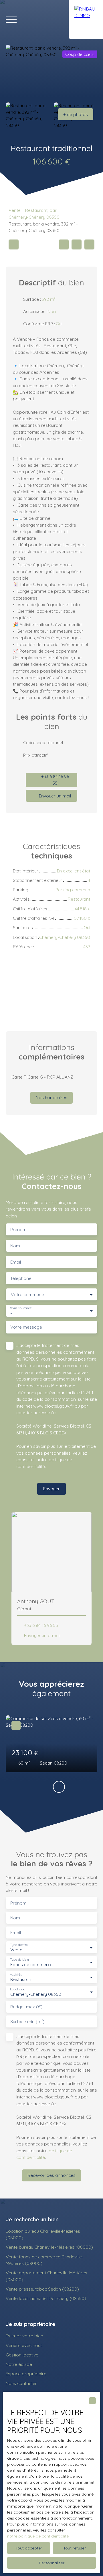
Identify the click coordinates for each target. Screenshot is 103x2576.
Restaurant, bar (41, 210)
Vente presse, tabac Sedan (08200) (42, 2289)
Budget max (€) (26, 2007)
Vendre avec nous (24, 2345)
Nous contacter (21, 2383)
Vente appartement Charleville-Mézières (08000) (46, 2276)
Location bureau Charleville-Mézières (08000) (43, 2234)
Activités (16, 1975)
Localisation (19, 1989)
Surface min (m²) (27, 2022)
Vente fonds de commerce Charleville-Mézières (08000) (45, 2260)
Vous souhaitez (21, 1308)
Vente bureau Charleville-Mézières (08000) (49, 2247)
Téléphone (21, 1278)
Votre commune (27, 1295)
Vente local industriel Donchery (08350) (46, 2298)
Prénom (18, 1230)
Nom (15, 1246)
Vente (15, 210)
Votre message (26, 1327)
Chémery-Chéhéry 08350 (34, 217)
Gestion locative (22, 2355)
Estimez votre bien (24, 2336)
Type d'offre (19, 1945)
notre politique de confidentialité (38, 2536)
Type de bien (19, 1960)
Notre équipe (19, 2364)
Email (16, 1262)
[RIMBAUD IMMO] (86, 20)
